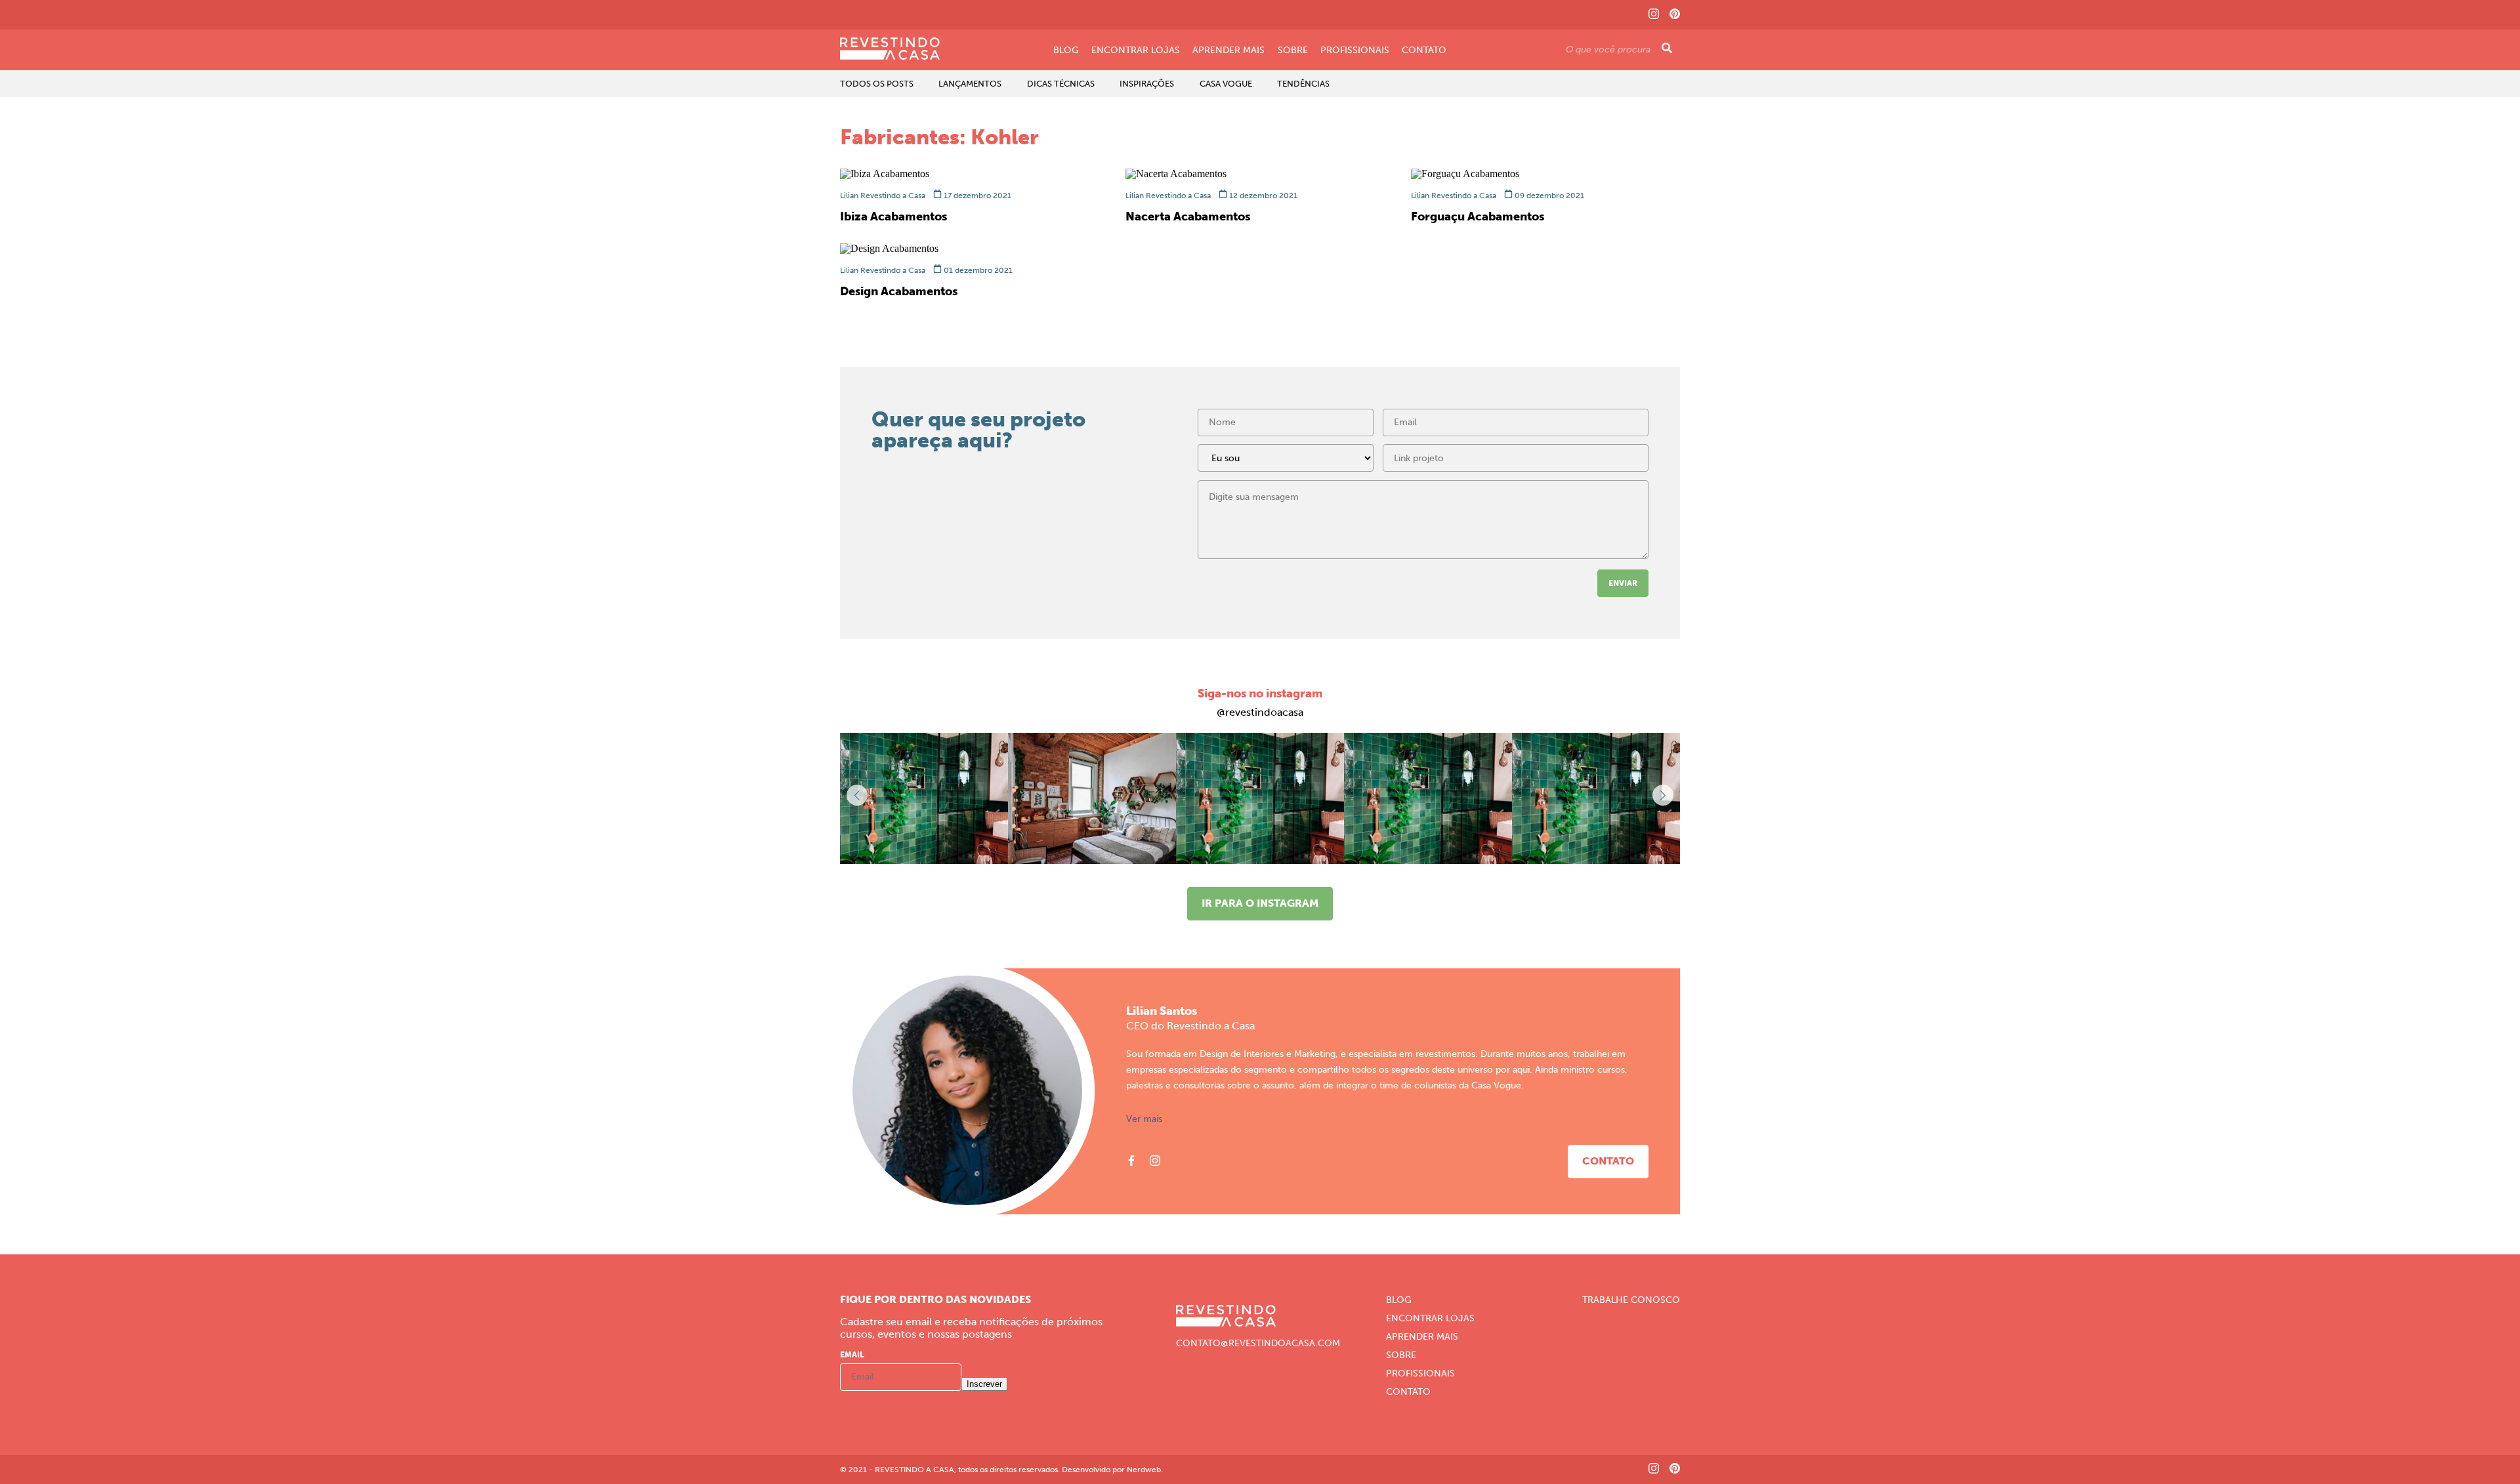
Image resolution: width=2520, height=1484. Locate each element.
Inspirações (1147, 84)
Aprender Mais (1228, 51)
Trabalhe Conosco (1631, 1300)
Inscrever (984, 1384)
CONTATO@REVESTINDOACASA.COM (1258, 1344)
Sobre (1293, 51)
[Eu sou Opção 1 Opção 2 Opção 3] (1286, 462)
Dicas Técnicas (1061, 84)
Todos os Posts (877, 84)
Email (852, 1355)
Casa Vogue (1226, 84)
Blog (1066, 51)
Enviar (1623, 583)
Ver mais (1144, 1119)
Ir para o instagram (1260, 903)
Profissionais (1355, 51)
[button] (1663, 795)
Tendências (1303, 84)
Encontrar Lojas (1136, 51)
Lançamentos (970, 84)
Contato (1424, 51)
